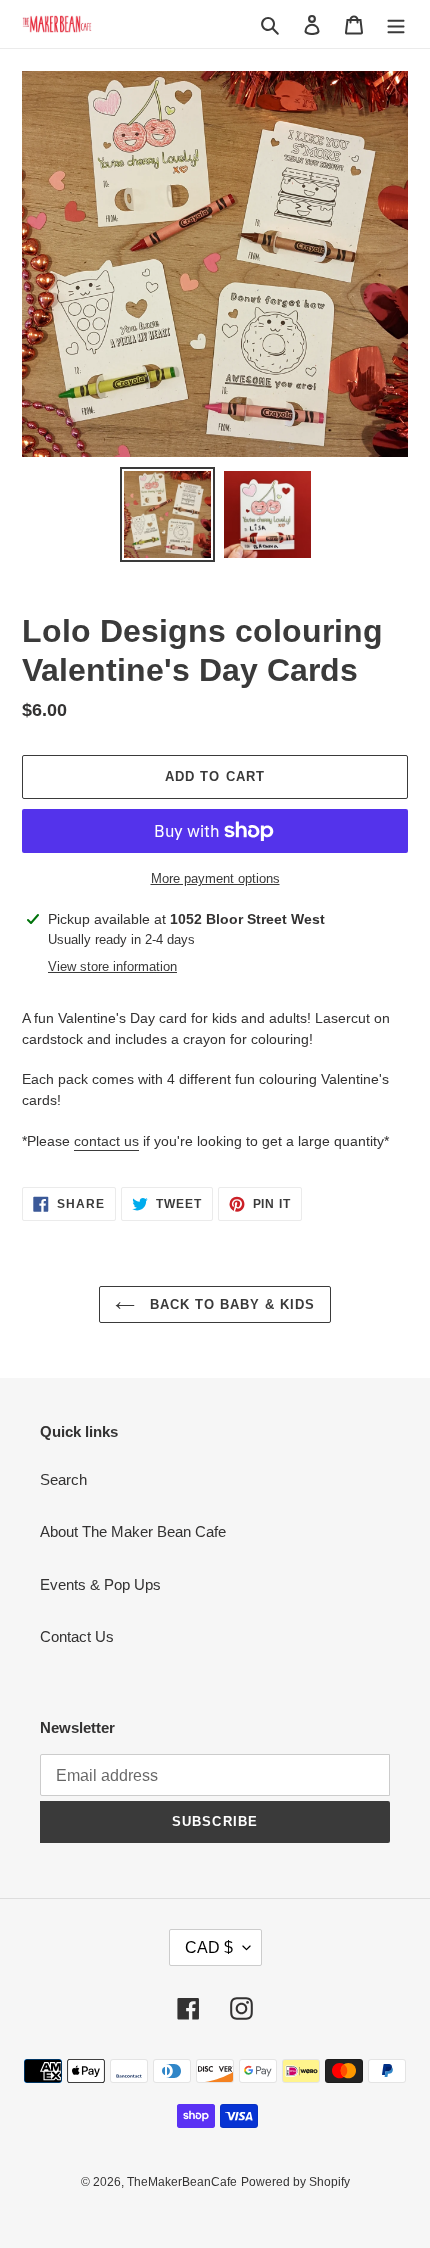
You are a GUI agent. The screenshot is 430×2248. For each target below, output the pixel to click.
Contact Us (77, 1636)
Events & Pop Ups (100, 1584)
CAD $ (209, 1947)
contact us (106, 1141)
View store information (112, 966)
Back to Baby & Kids (230, 1304)
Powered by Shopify (295, 2182)
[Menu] (396, 24)
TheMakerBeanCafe (182, 2182)
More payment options (215, 878)
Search (63, 1479)
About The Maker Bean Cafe (133, 1531)
